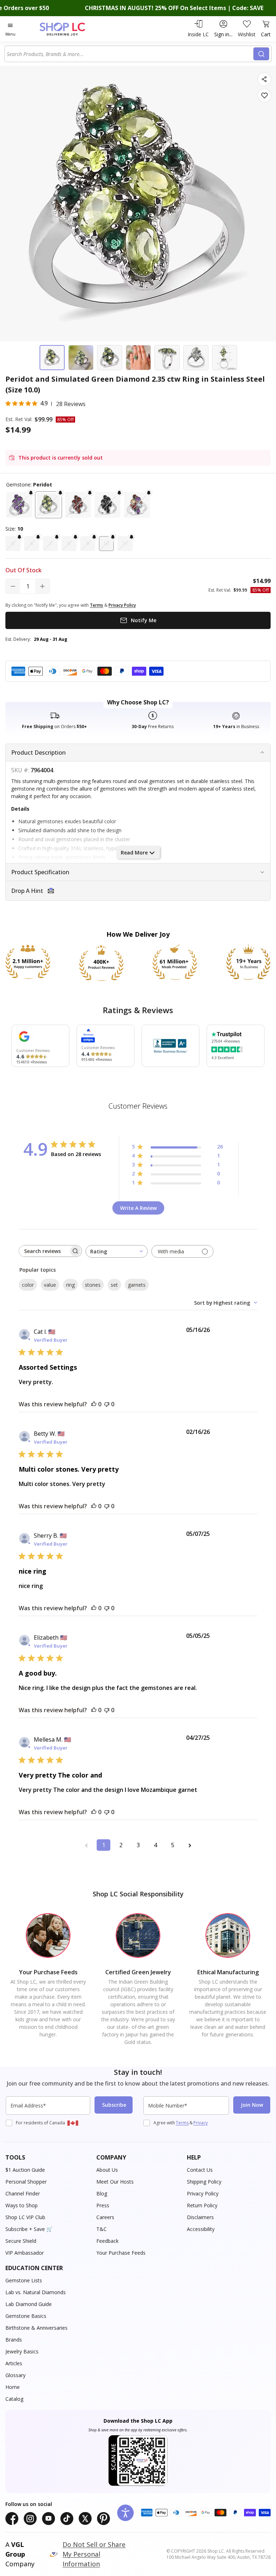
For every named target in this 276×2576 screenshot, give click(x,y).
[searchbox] (44, 1251)
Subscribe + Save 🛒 (29, 2229)
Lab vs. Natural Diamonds (36, 2292)
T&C (102, 2229)
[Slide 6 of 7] (196, 358)
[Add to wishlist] (264, 95)
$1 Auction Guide (25, 2170)
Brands (14, 2340)
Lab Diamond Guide (29, 2304)
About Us (107, 2170)
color (28, 1285)
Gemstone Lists (24, 2280)
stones (93, 1285)
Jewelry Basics (22, 2351)
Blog (102, 2193)
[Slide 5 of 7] (167, 358)
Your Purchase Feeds (121, 2253)
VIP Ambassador (25, 2253)
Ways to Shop (22, 2205)
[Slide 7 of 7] (225, 358)
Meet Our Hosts (115, 2182)
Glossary (15, 2375)
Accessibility (201, 2229)
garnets (137, 1285)
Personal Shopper (26, 2182)
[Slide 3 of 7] (110, 358)
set (114, 1285)
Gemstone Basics (26, 2316)
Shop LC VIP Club (25, 2217)
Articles (14, 2363)
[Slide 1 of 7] (52, 358)
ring (70, 1285)
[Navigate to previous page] (86, 1845)
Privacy (201, 2123)
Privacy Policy (203, 2193)
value (50, 1285)
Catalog (14, 2399)
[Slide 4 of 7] (138, 358)
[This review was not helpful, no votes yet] (107, 1404)
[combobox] (130, 54)
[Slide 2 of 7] (81, 358)
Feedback (107, 2241)
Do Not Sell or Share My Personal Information (94, 2554)
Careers (105, 2217)
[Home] (70, 29)
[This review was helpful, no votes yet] (94, 1404)
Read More (134, 853)
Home (13, 2387)
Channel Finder (23, 2193)
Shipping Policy (204, 2182)
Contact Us (200, 2170)
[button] (19, 505)
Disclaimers (200, 2217)
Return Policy (202, 2205)
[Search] (261, 54)
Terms (182, 2123)
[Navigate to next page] (190, 1845)
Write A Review (138, 1208)
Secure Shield (21, 2241)
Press (103, 2205)
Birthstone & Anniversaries (36, 2328)
